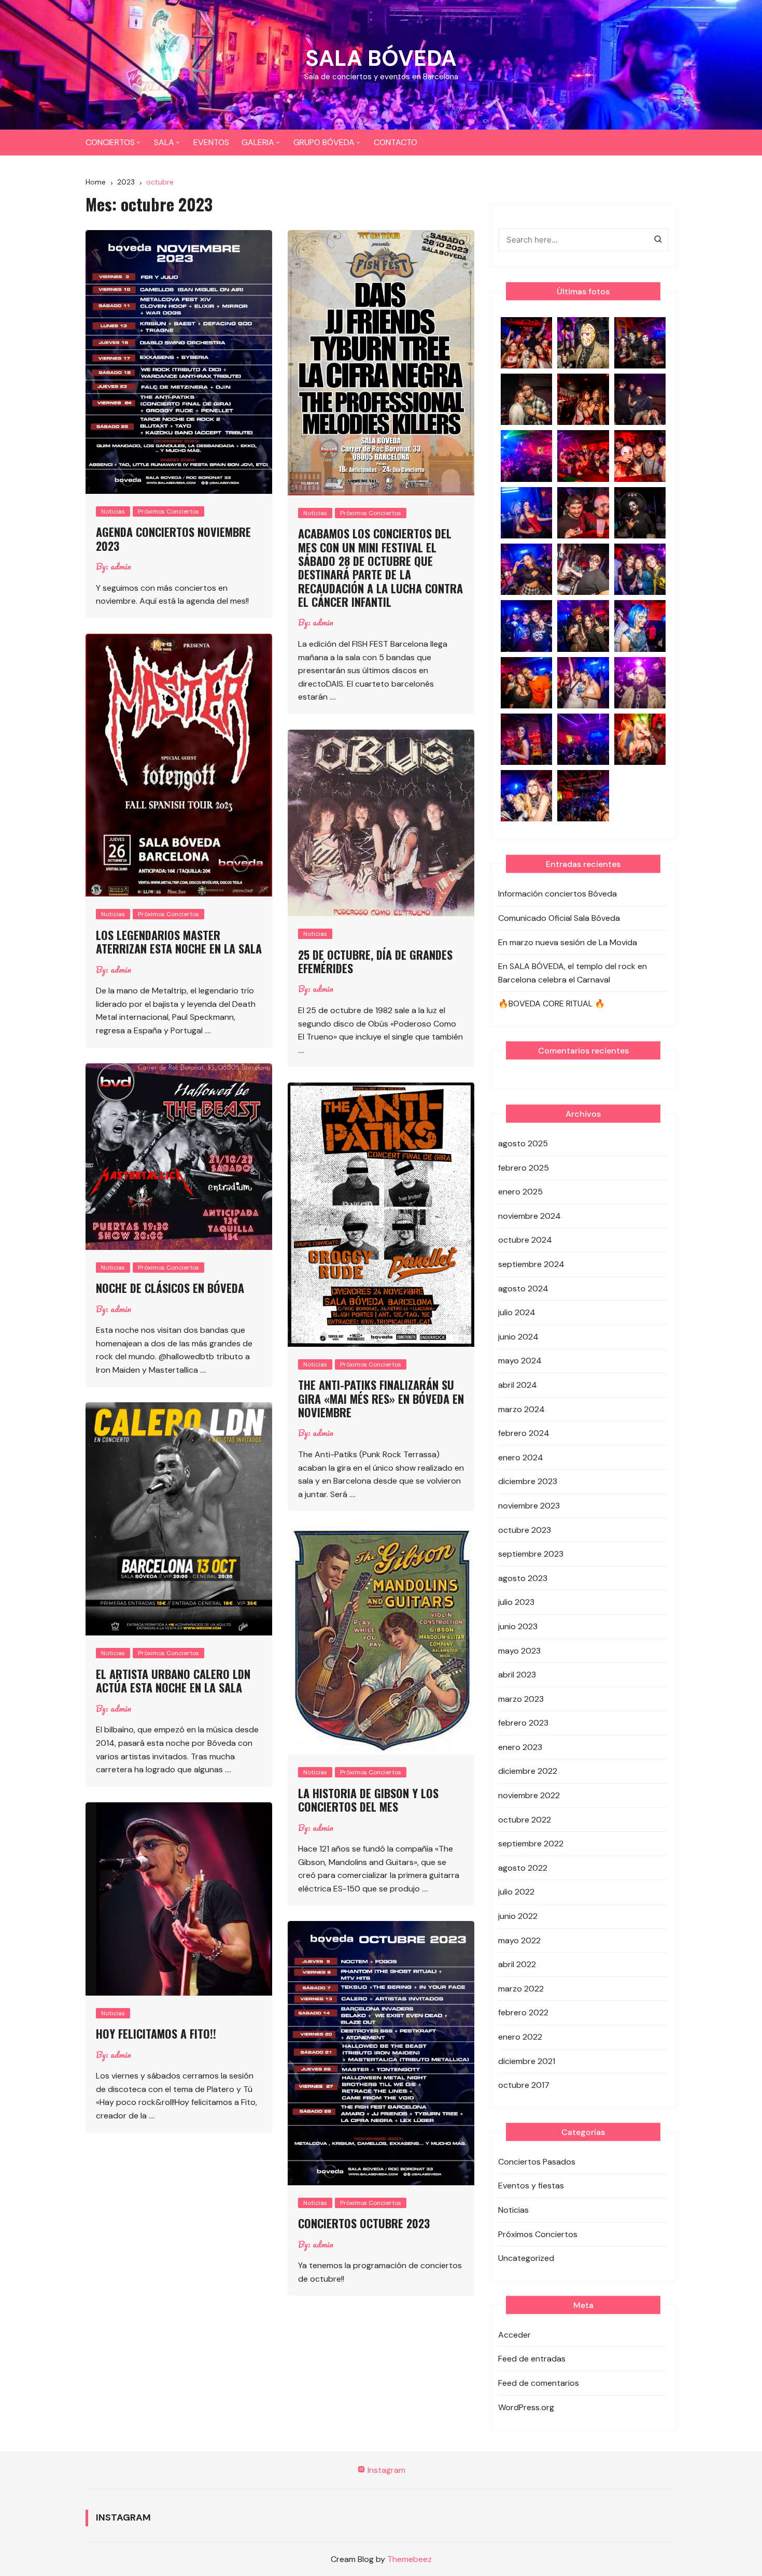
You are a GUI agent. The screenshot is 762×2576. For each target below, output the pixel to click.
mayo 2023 (519, 1651)
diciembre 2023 (528, 1481)
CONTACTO (396, 142)
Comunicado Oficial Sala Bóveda (559, 918)
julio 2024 (517, 1312)
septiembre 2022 (531, 1844)
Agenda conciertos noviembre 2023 (173, 538)
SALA (164, 142)
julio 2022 (516, 1892)
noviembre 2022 (529, 1795)
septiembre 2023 (531, 1554)
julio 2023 (516, 1602)
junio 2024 (518, 1337)
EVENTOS (211, 142)
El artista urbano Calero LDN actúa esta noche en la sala (173, 1681)
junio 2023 (518, 1626)
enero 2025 (520, 1192)
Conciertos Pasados (537, 2162)
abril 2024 (518, 1385)
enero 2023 (520, 1747)
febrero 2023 (523, 1723)
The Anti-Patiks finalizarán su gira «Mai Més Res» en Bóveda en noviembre (381, 1398)
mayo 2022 (519, 1940)
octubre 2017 (524, 2085)
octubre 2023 (525, 1530)
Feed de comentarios (539, 2383)
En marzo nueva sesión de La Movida (568, 942)
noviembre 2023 (529, 1506)
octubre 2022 (525, 1820)
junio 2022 (518, 1916)
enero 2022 (520, 2037)
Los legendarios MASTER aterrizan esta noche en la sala (179, 942)
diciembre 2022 (528, 1771)
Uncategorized (526, 2258)
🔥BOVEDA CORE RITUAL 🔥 (552, 1004)
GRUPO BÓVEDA (324, 142)
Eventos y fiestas (531, 2186)
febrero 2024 (524, 1433)
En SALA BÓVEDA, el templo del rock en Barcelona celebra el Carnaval (573, 973)
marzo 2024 (521, 1409)
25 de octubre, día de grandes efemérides (375, 961)
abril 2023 (517, 1675)
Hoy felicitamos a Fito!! (156, 2033)
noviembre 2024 (530, 1216)
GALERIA (258, 142)
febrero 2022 (523, 2012)
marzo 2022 (521, 1989)
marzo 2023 (521, 1699)
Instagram (385, 2470)
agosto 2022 (523, 1868)
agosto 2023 (523, 1578)
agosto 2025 (523, 1143)
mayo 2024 (520, 1361)
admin (121, 566)
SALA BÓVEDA (381, 58)
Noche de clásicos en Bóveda (170, 1288)
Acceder (514, 2335)
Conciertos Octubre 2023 (364, 2223)
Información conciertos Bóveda (558, 894)
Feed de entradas (532, 2359)
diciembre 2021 (527, 2061)
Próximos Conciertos (168, 511)
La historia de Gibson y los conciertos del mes (368, 1800)
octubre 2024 (525, 1240)
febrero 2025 (524, 1168)
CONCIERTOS (110, 142)
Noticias (113, 511)
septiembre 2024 (531, 1264)
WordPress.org (526, 2407)
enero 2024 (521, 1457)
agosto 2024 (523, 1289)
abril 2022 (517, 1964)
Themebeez (410, 2559)
